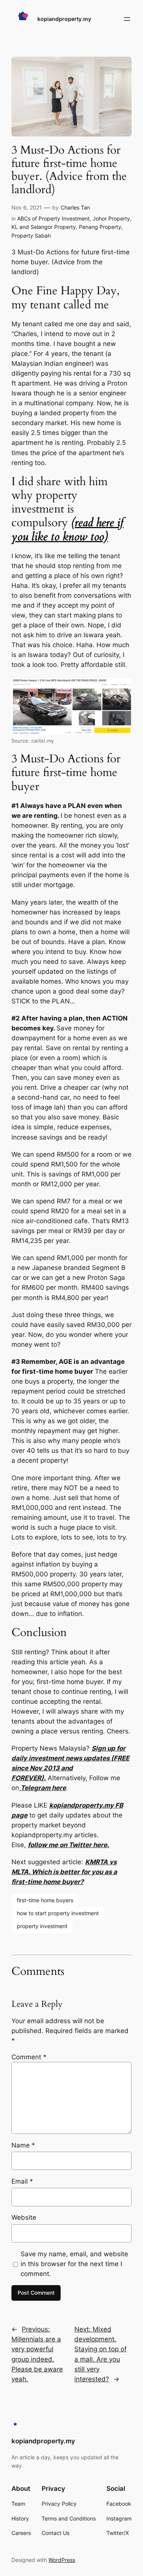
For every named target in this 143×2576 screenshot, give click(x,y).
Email (22, 2181)
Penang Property (100, 227)
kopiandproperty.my (64, 19)
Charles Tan (75, 207)
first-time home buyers (45, 1900)
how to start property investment (58, 1913)
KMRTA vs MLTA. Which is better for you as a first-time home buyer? (64, 1872)
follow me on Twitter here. (68, 1845)
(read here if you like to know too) (67, 529)
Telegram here (43, 1788)
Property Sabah (31, 236)
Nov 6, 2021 (27, 207)
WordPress (62, 2560)
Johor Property (111, 218)
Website (24, 2217)
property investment (42, 1926)
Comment (29, 2057)
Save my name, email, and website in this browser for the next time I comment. (74, 2264)
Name (23, 2145)
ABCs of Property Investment (53, 218)
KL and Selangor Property (44, 227)
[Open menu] (127, 19)
